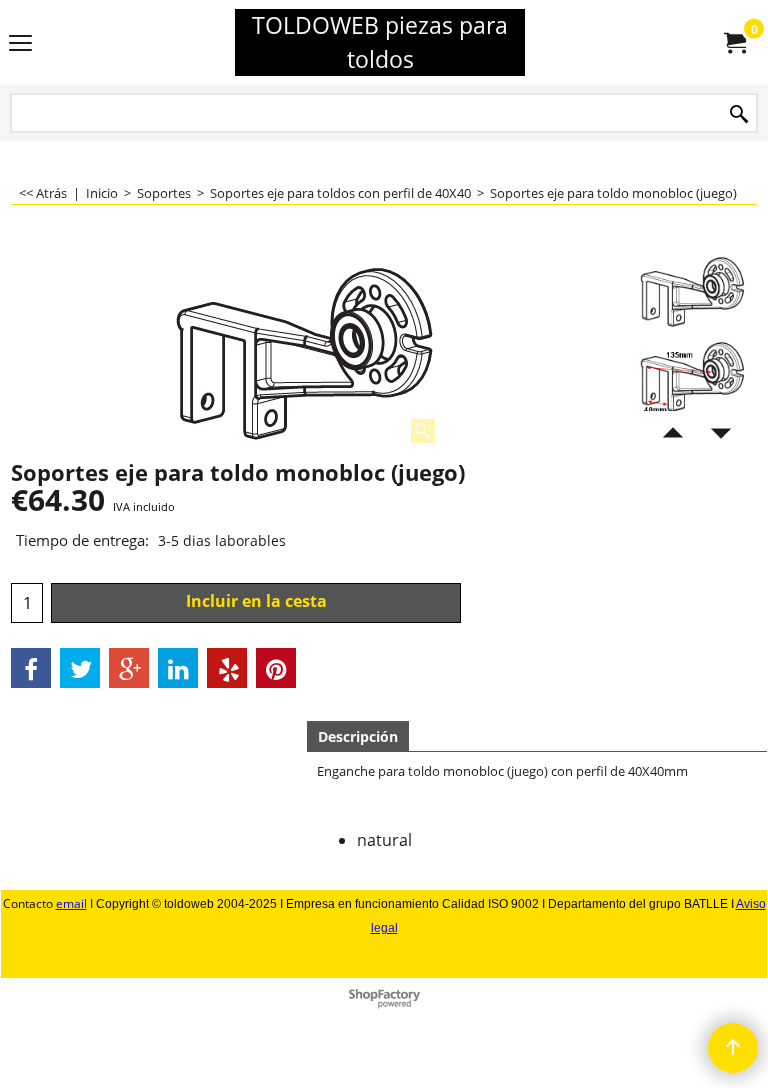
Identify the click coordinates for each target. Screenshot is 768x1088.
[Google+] (129, 668)
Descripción (358, 736)
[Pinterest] (276, 668)
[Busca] (739, 114)
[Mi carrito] (734, 43)
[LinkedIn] (178, 668)
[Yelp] (227, 668)
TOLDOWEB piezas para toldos (380, 42)
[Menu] (20, 44)
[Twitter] (80, 668)
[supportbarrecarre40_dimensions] (693, 375)
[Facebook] (31, 668)
